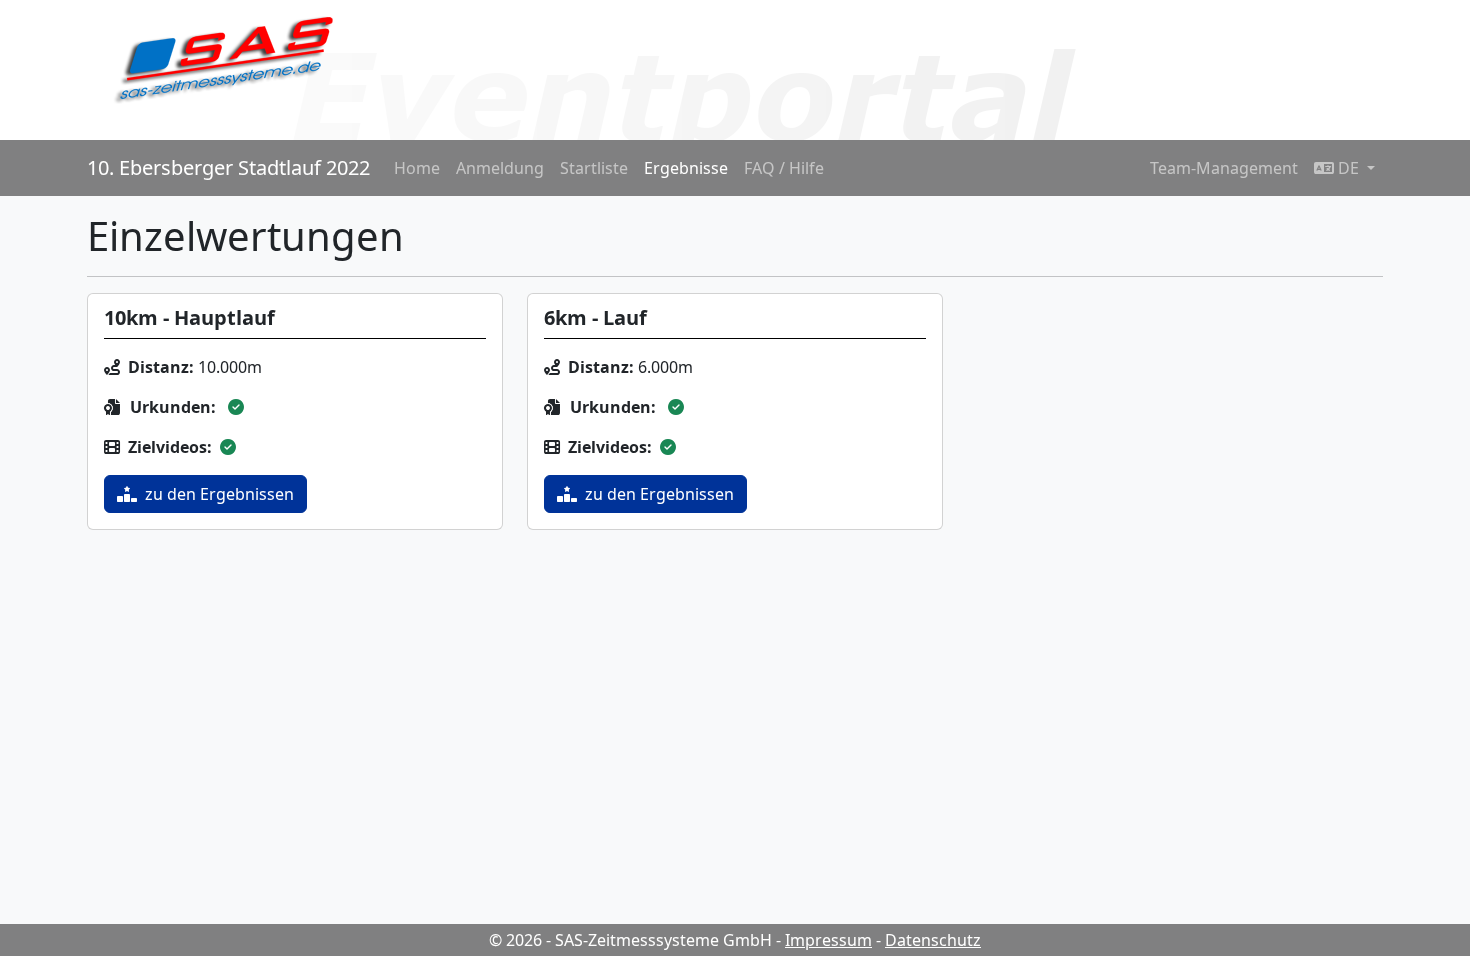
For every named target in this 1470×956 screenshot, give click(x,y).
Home (417, 168)
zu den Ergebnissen (219, 494)
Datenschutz (933, 940)
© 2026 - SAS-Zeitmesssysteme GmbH (630, 940)
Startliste (594, 168)
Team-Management (1224, 168)
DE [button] (1348, 168)
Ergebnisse (686, 168)
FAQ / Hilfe (784, 168)
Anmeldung (500, 168)
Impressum (828, 940)
